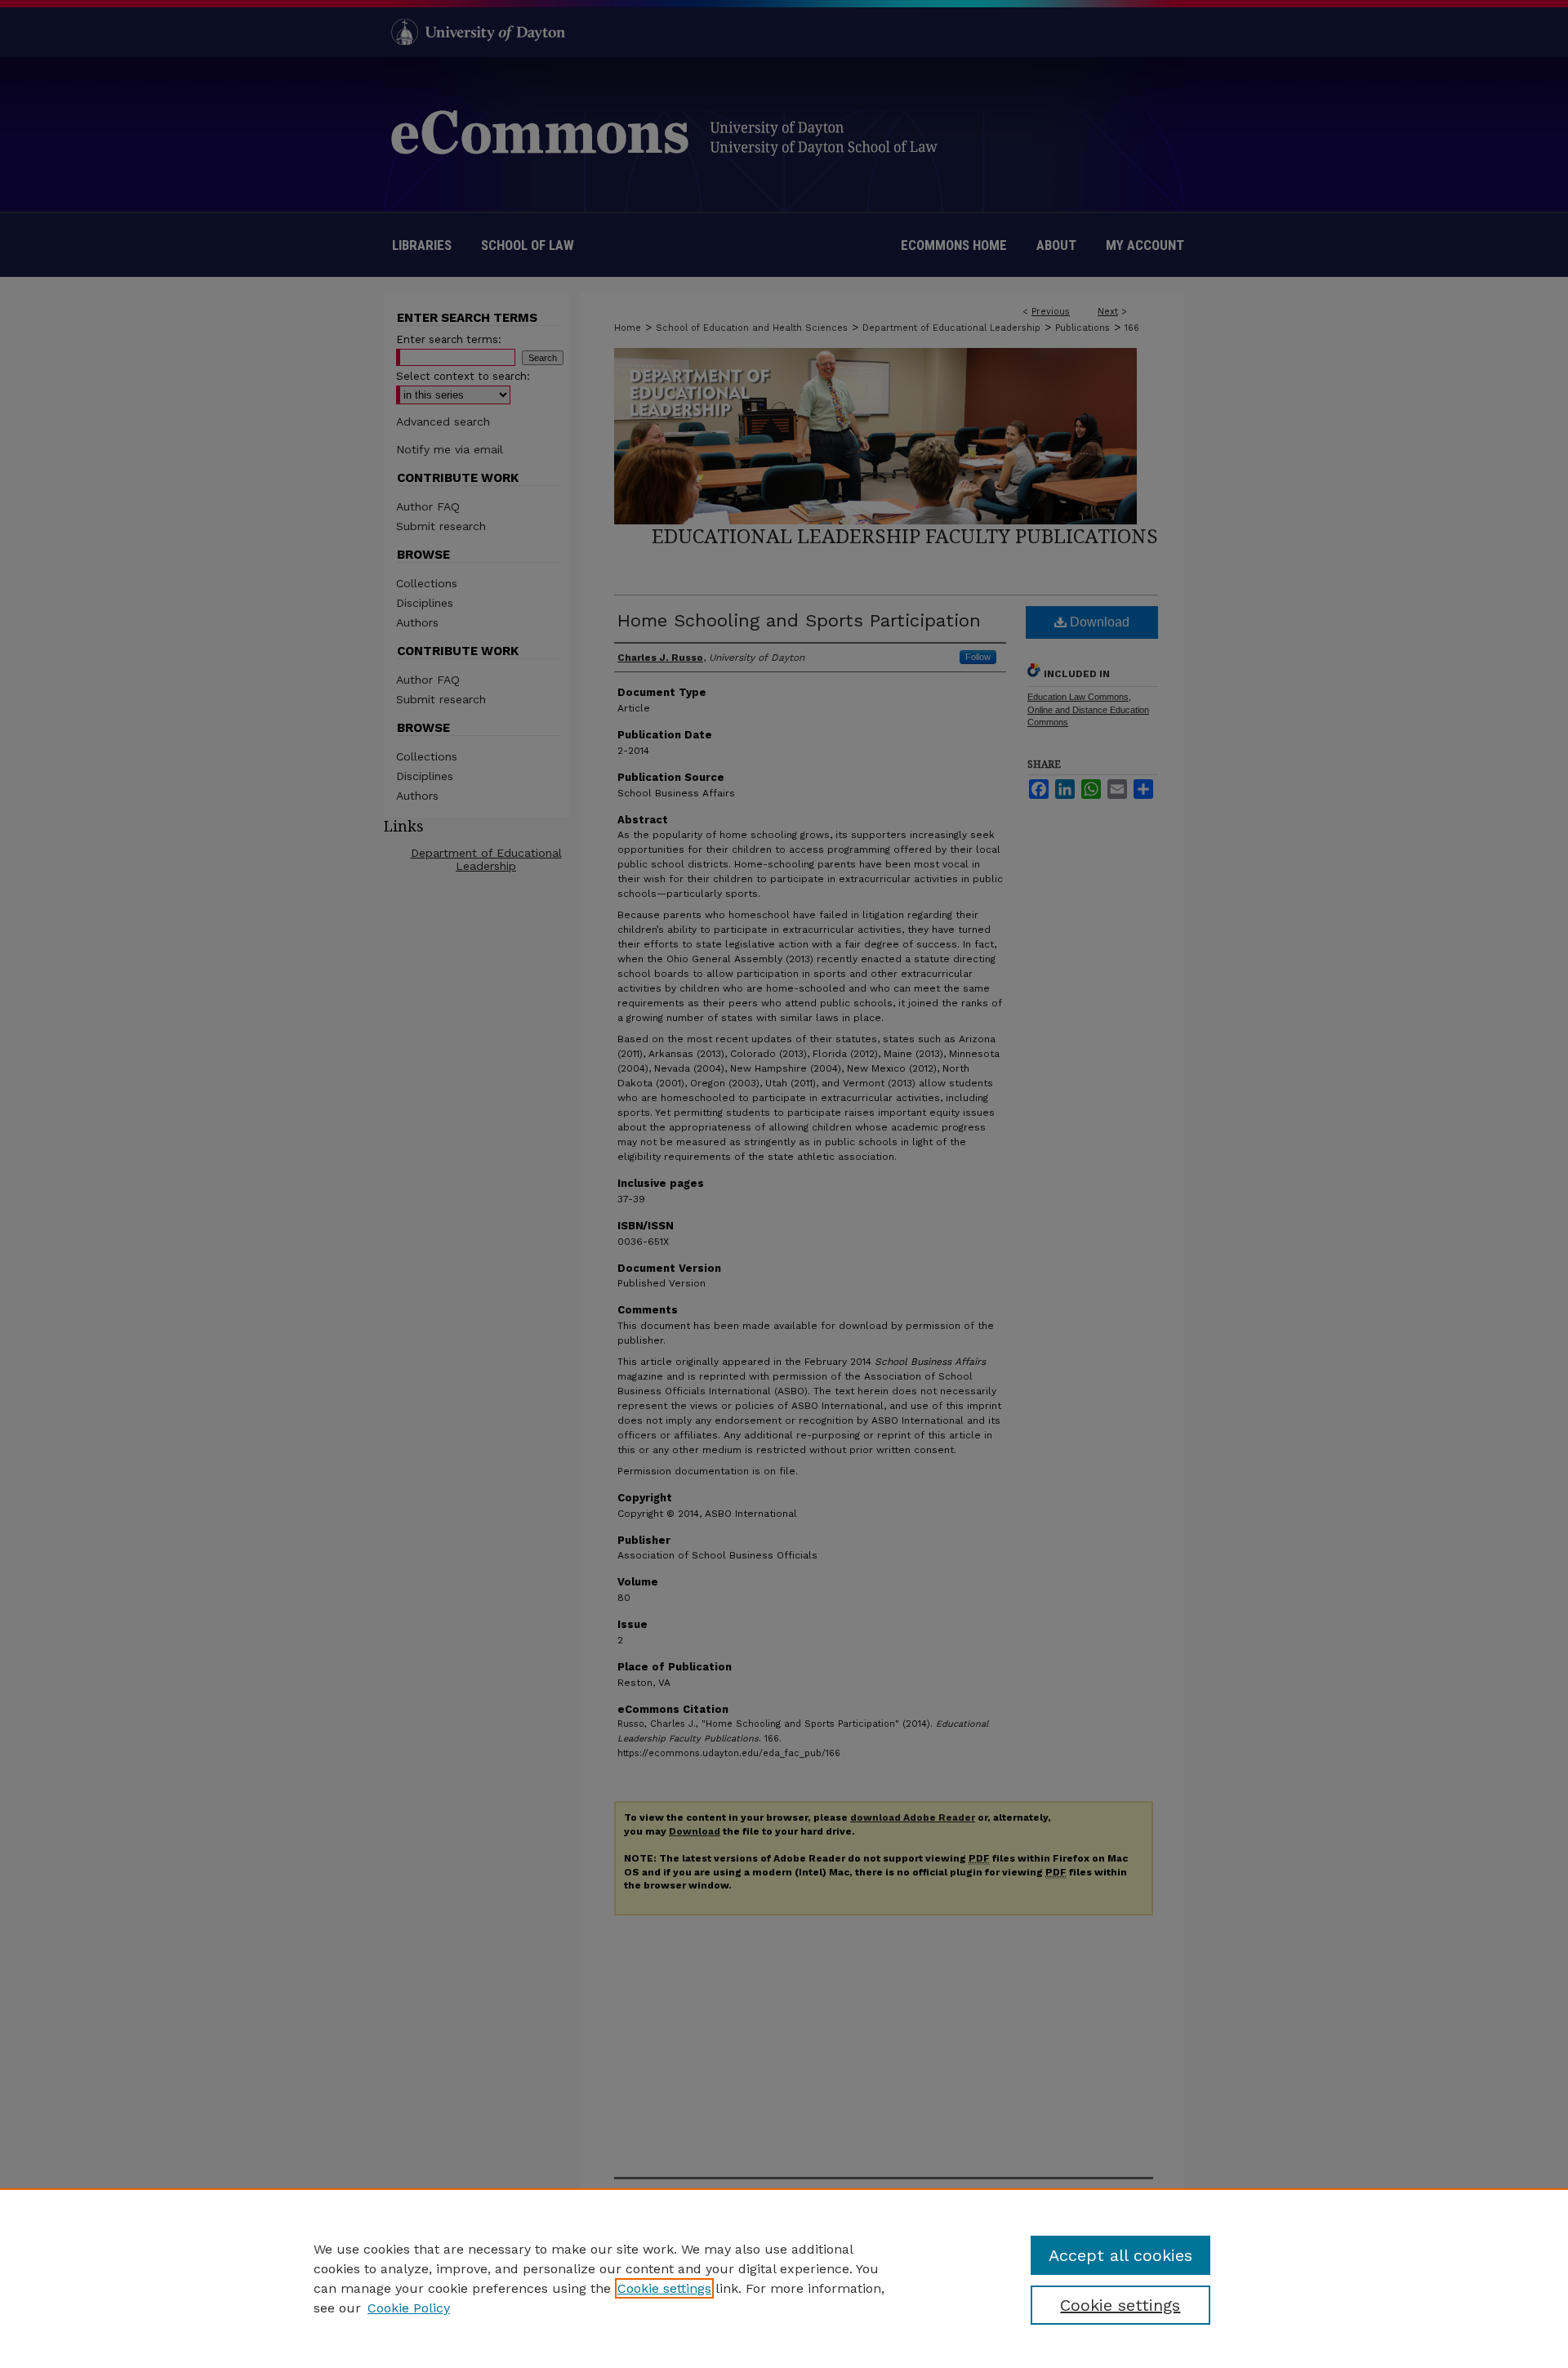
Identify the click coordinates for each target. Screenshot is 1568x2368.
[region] (784, 2278)
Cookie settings (664, 2288)
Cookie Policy (409, 2308)
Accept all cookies (1120, 2255)
